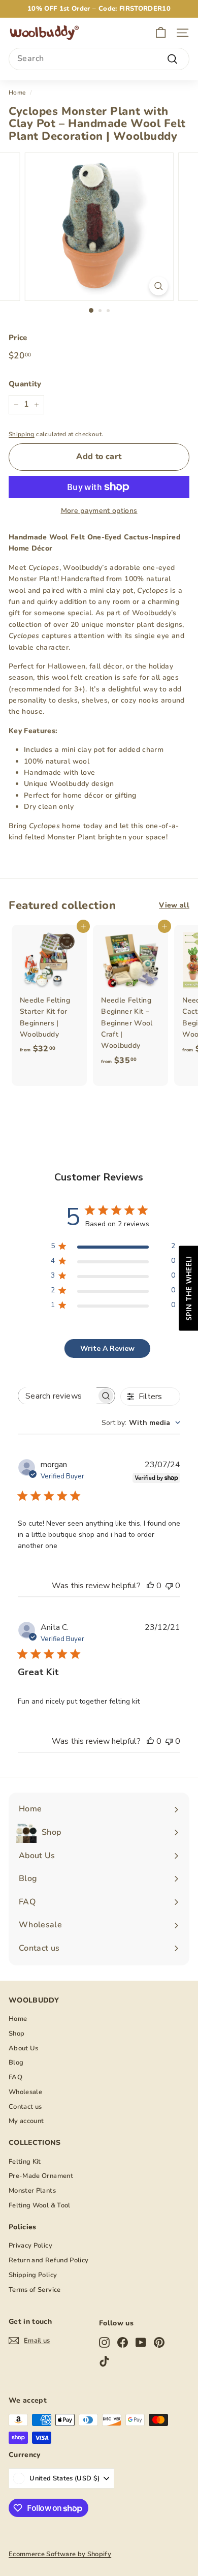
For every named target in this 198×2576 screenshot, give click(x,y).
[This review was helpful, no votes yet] (150, 1586)
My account (26, 2121)
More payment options (99, 511)
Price (18, 338)
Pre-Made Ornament (41, 2176)
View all (174, 905)
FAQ (15, 2077)
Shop (16, 2034)
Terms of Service (35, 2290)
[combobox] (99, 59)
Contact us (25, 2107)
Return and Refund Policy (48, 2260)
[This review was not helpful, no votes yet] (169, 1586)
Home (17, 93)
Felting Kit (25, 2162)
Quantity (25, 384)
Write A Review (107, 1348)
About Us (24, 2048)
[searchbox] (57, 1396)
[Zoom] (158, 286)
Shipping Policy (33, 2275)
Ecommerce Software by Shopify (60, 2554)
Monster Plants (32, 2191)
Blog (16, 2063)
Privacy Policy (30, 2246)
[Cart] (161, 33)
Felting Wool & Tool (40, 2205)
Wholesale (25, 2092)
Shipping (22, 434)
